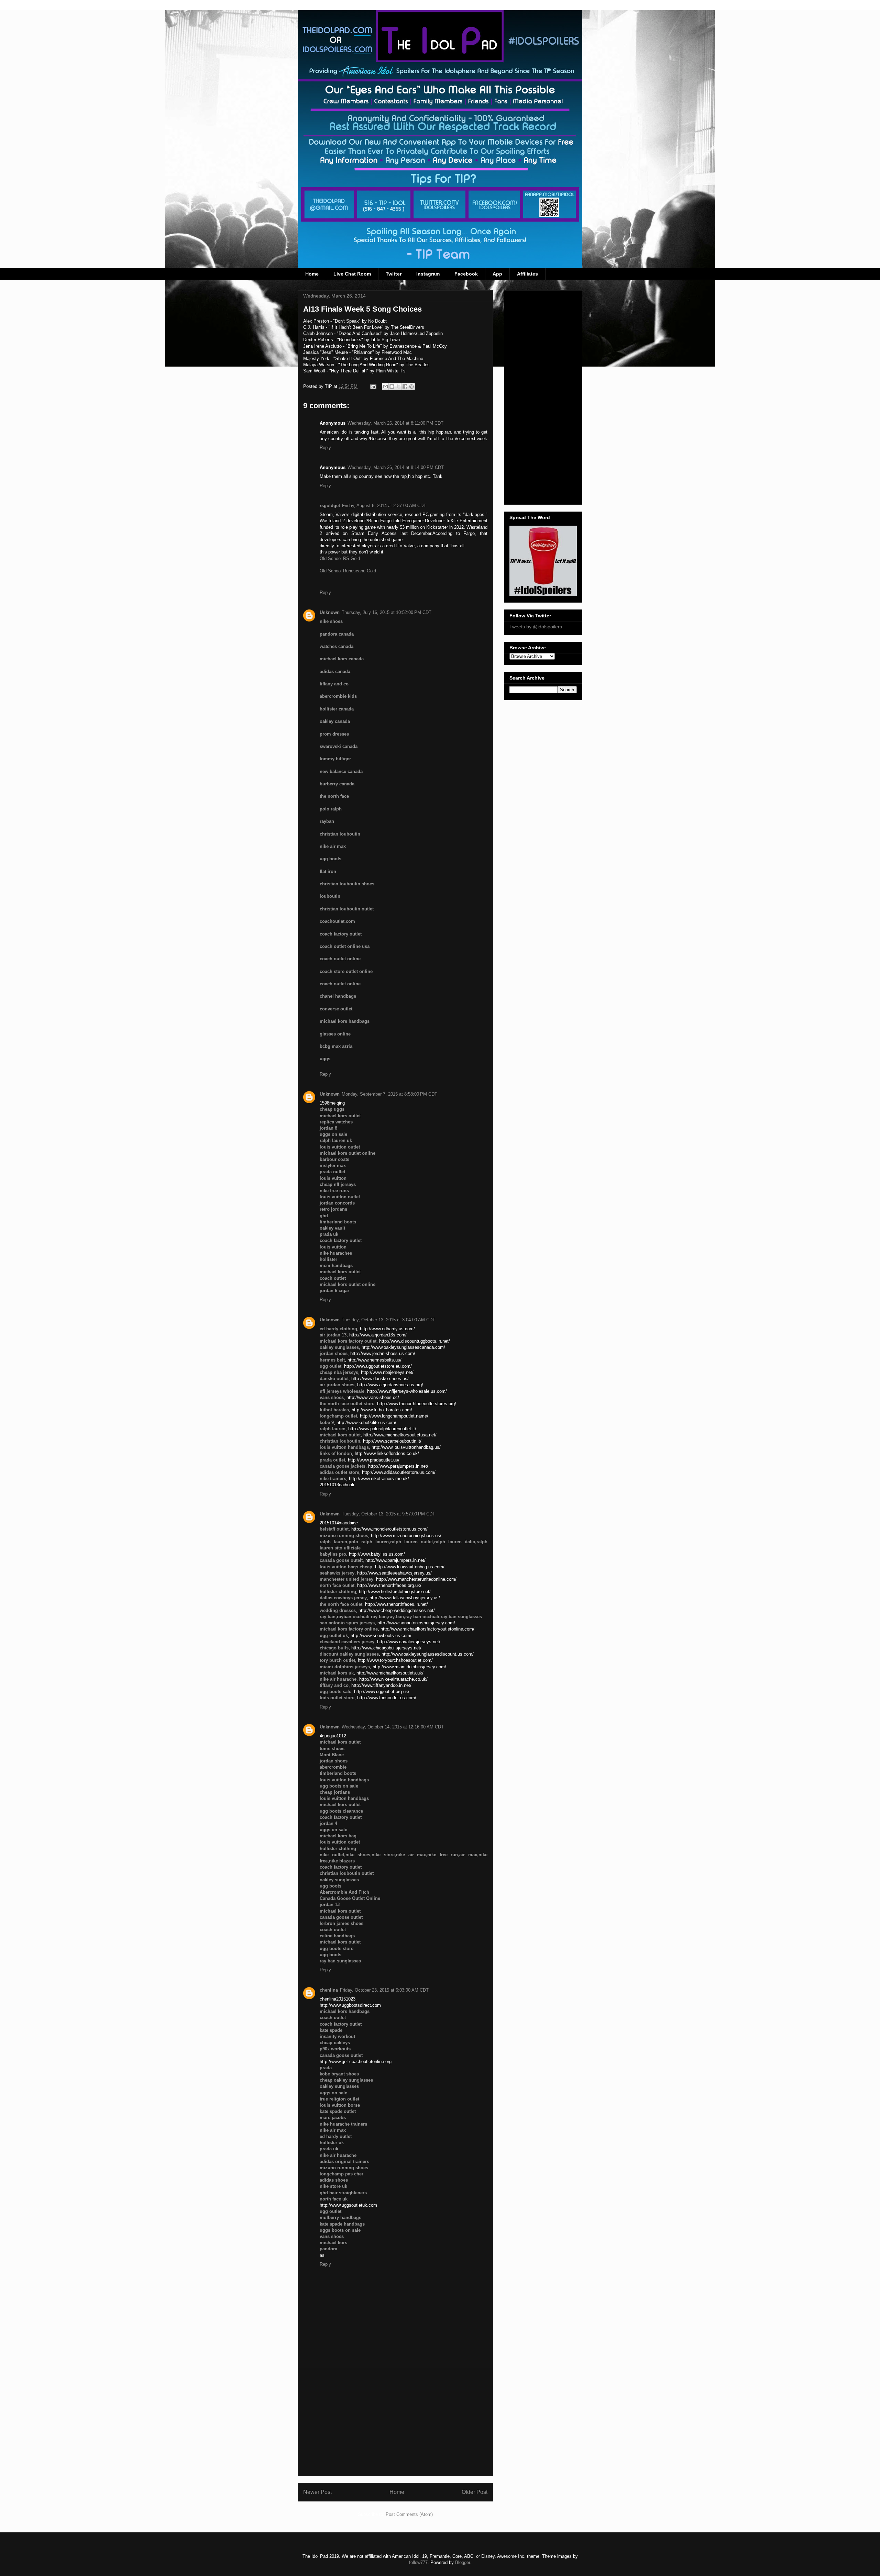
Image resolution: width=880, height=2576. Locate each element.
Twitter (394, 274)
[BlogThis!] (392, 387)
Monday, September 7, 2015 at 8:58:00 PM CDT (389, 1094)
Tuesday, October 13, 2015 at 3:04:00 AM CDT (388, 1320)
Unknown (330, 612)
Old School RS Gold (340, 558)
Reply (325, 447)
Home (312, 274)
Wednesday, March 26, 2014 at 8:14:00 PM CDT (396, 467)
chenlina (329, 1990)
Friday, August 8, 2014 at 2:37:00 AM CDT (384, 506)
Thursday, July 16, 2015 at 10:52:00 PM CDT (387, 612)
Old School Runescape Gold (348, 571)
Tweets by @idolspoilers (536, 627)
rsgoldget (330, 506)
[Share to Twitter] (398, 387)
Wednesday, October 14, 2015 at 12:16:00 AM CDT (393, 1727)
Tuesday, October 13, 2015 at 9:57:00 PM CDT (388, 1514)
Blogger (463, 2562)
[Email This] (385, 387)
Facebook (466, 274)
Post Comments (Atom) (409, 2514)
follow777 (418, 2562)
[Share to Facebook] (405, 387)
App (497, 274)
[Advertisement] (395, 2422)
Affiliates (527, 274)
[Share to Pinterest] (411, 387)
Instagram (428, 274)
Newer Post (317, 2492)
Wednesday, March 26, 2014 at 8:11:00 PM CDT (395, 423)
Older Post (475, 2492)
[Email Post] (373, 386)
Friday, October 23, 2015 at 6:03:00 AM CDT (384, 1990)
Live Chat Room (352, 274)
